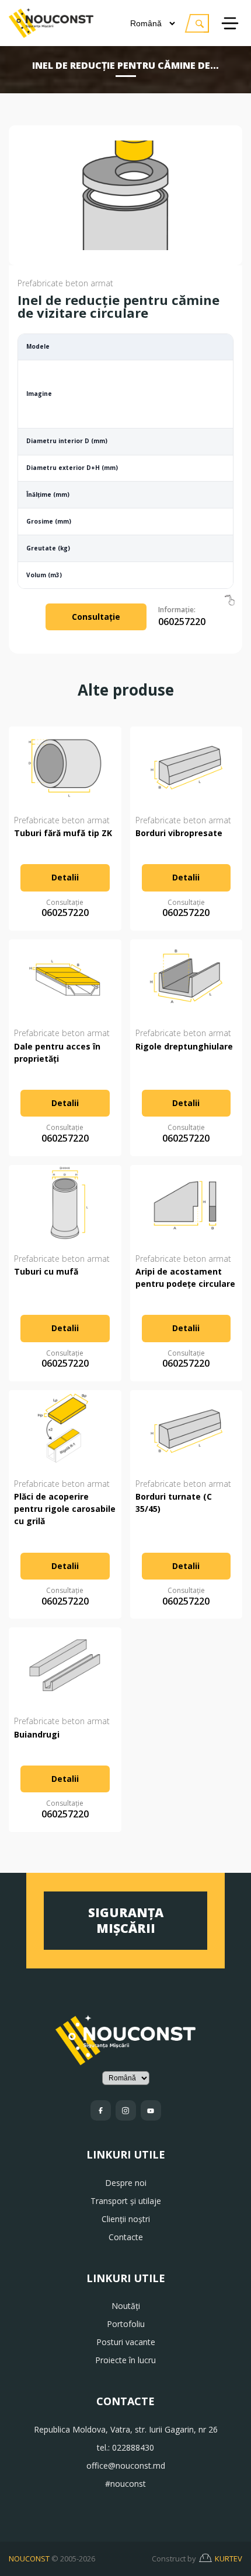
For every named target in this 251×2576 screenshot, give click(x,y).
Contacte (126, 2237)
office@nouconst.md (126, 2466)
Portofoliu (126, 2324)
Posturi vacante (126, 2342)
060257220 (182, 617)
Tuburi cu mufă (46, 1271)
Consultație (96, 617)
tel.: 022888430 (125, 2447)
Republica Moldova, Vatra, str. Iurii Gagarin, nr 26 (126, 2429)
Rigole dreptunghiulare (184, 1046)
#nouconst (125, 2484)
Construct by (197, 2559)
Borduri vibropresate (179, 833)
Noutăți (126, 2306)
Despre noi (126, 2183)
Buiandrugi (37, 1734)
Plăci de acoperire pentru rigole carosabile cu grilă (65, 1509)
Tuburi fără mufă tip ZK (63, 833)
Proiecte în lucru (125, 2360)
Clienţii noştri (126, 2219)
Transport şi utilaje (126, 2201)
